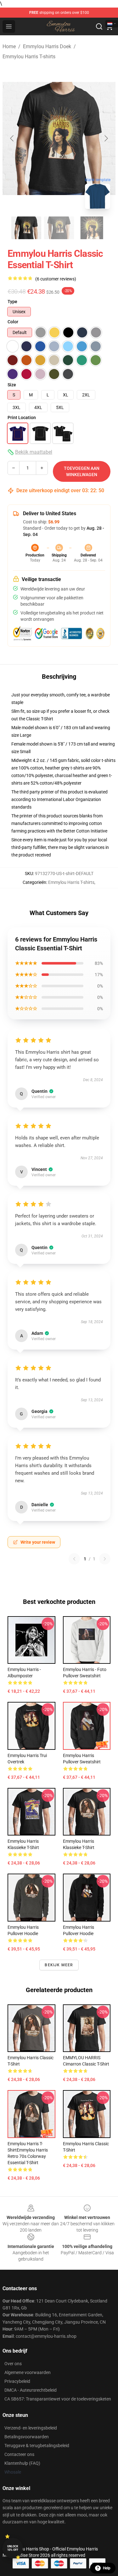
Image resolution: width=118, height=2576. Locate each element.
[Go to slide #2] (59, 228)
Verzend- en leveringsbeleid (31, 2428)
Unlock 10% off (13, 2548)
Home (9, 46)
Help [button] (107, 2568)
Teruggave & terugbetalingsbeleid (37, 2446)
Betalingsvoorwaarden (27, 2437)
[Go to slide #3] (92, 228)
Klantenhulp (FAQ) (22, 2463)
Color (13, 322)
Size (12, 385)
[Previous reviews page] (74, 1559)
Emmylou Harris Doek (47, 46)
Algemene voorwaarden (28, 2372)
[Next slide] (106, 138)
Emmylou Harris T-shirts (29, 57)
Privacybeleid (17, 2381)
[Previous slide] (12, 138)
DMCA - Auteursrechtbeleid (31, 2390)
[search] (99, 26)
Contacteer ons (19, 2454)
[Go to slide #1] (26, 228)
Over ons (13, 2364)
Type (12, 302)
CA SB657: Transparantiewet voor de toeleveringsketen (58, 2399)
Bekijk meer (59, 1965)
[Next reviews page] (105, 1559)
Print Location (22, 418)
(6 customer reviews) (56, 279)
